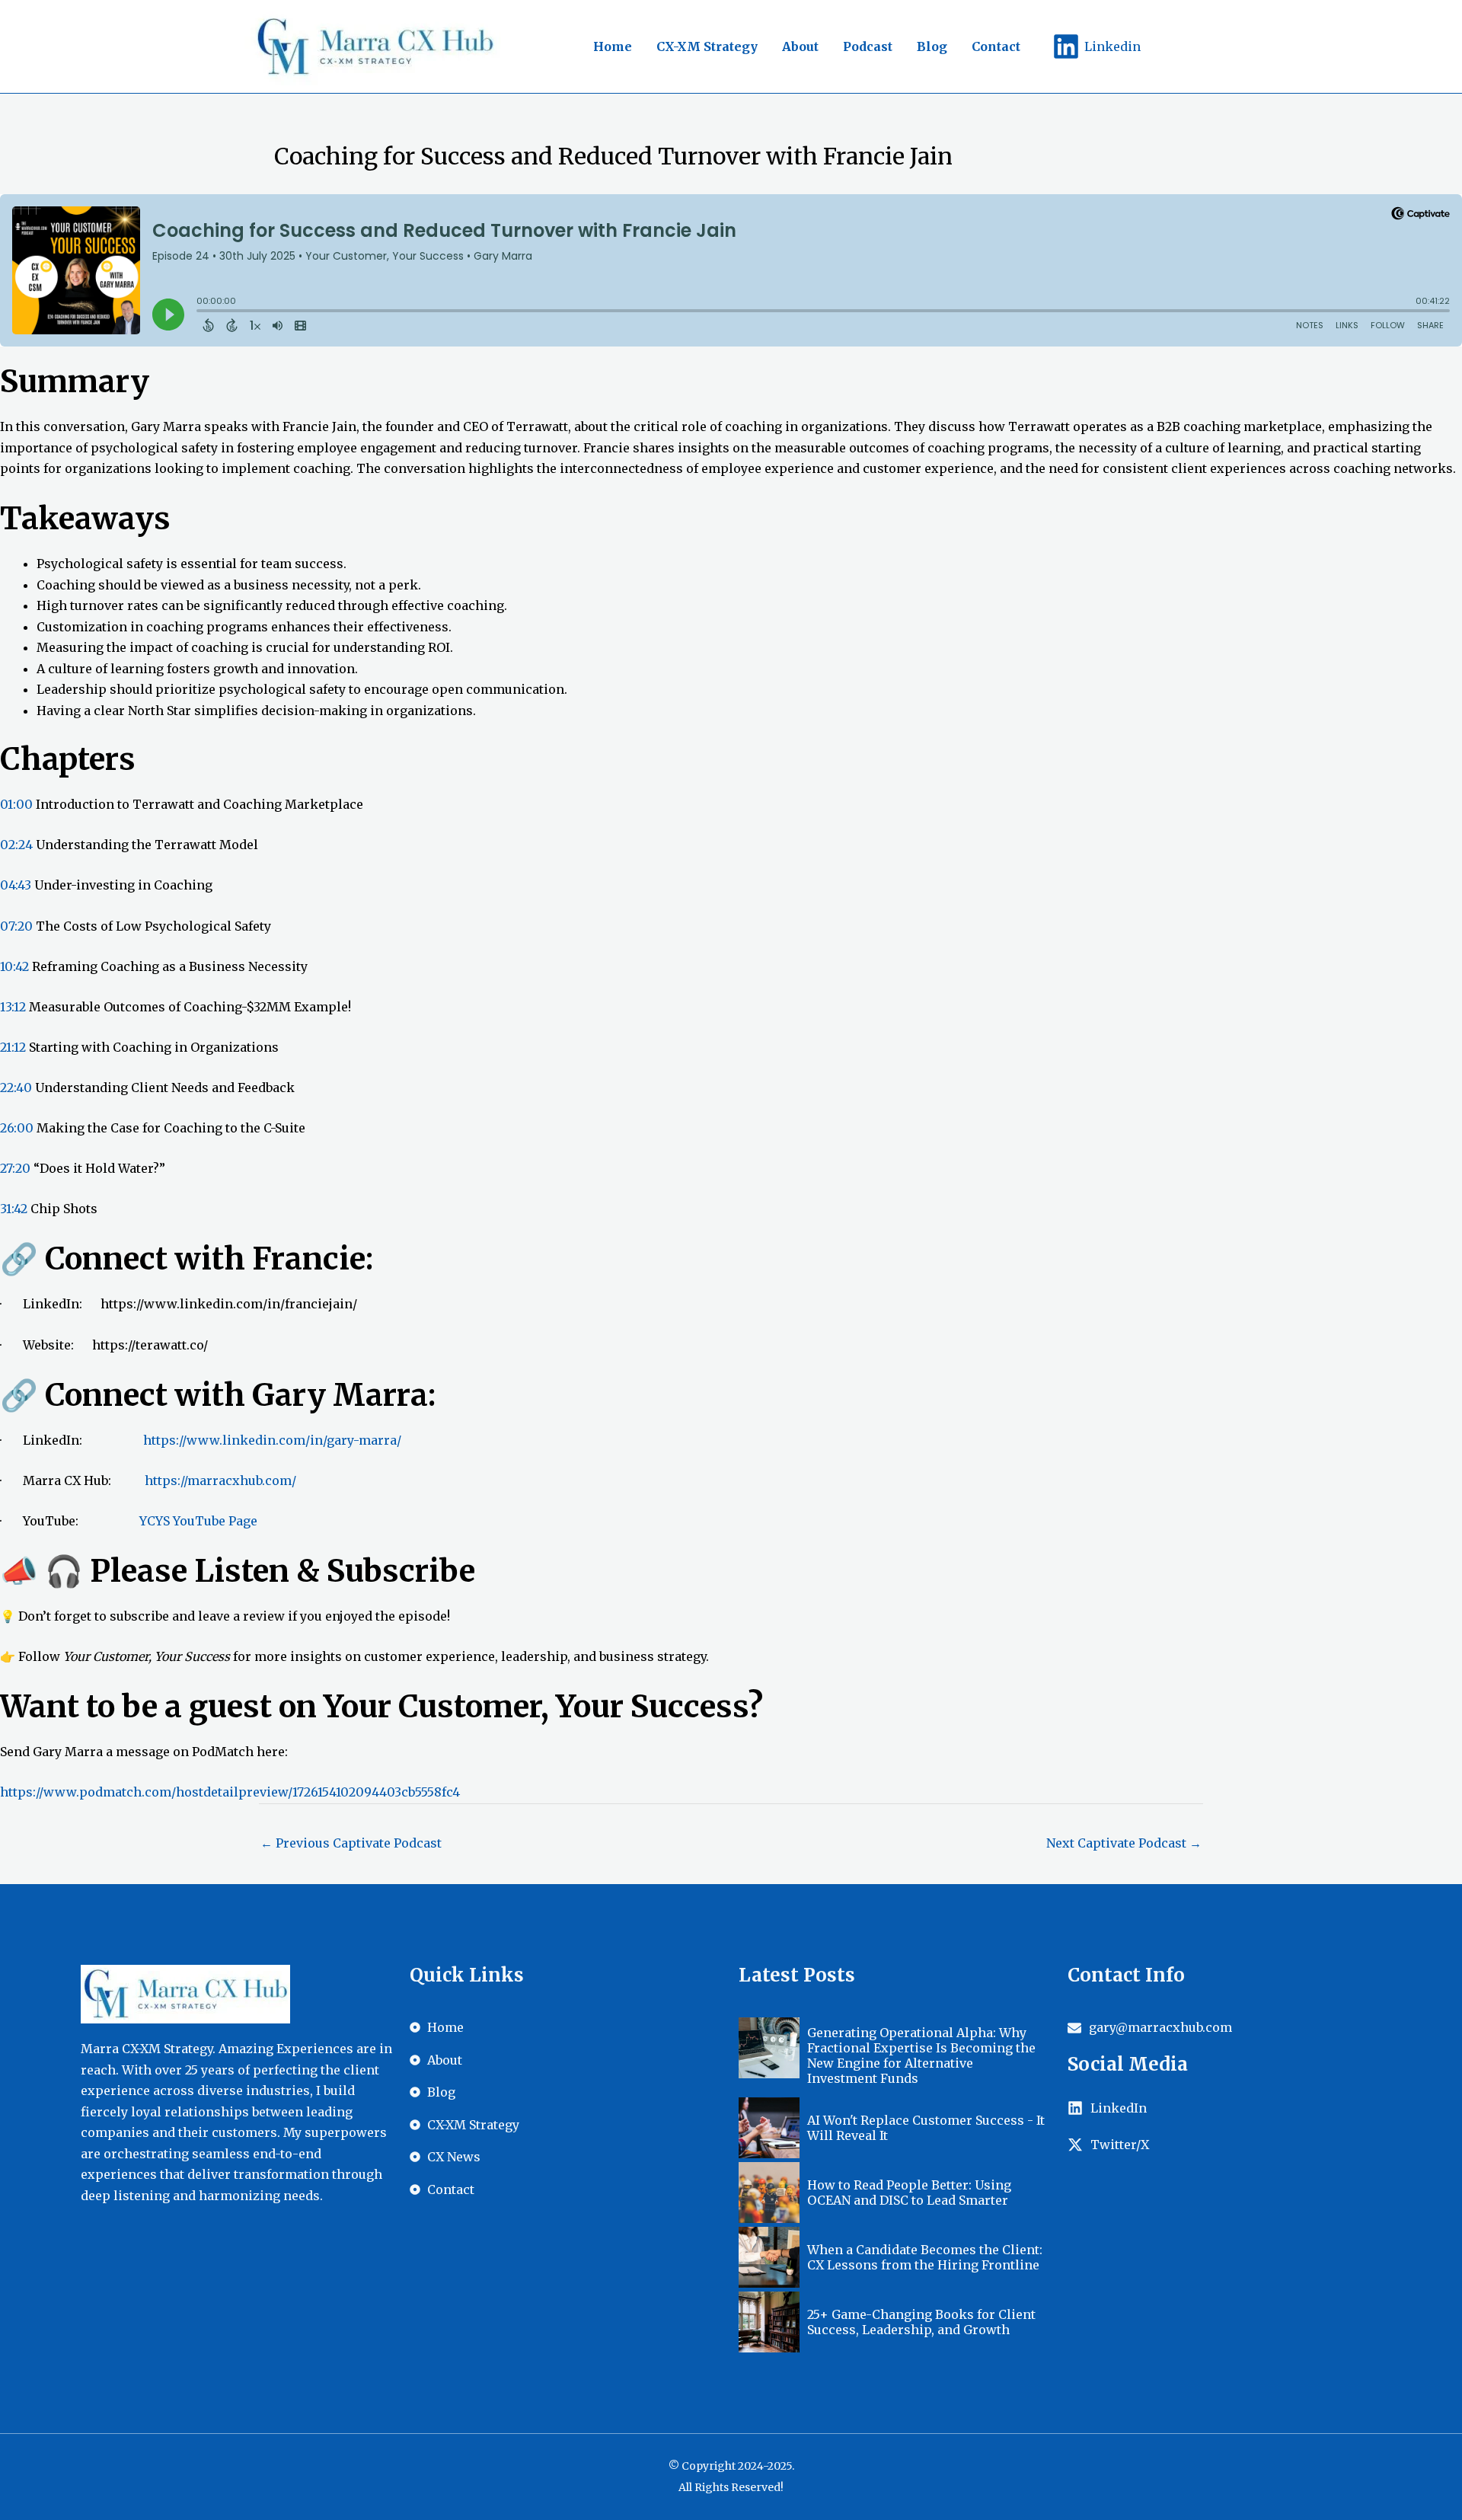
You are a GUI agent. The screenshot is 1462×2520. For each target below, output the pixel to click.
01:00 (16, 804)
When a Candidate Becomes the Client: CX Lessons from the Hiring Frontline (925, 2257)
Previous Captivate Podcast (351, 1843)
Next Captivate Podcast (1124, 1843)
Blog (932, 46)
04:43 (16, 885)
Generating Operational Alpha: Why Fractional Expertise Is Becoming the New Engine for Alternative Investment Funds (921, 2055)
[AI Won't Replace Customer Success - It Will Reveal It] (769, 2128)
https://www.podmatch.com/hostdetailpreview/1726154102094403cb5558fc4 (230, 1792)
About (800, 46)
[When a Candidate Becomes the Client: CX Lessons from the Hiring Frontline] (769, 2257)
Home (613, 46)
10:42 (14, 966)
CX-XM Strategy (707, 46)
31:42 (14, 1209)
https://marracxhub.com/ (220, 1480)
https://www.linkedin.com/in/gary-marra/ (272, 1440)
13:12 (13, 1007)
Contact (996, 46)
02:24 (16, 845)
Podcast (868, 46)
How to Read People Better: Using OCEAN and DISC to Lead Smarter (909, 2193)
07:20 (16, 926)
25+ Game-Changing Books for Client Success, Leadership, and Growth (921, 2322)
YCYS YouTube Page (198, 1521)
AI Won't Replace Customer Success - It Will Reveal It (926, 2128)
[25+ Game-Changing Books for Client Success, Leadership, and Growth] (769, 2322)
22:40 (16, 1088)
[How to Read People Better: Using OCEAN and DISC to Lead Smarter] (769, 2193)
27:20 (15, 1168)
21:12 (13, 1047)
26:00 (17, 1128)
